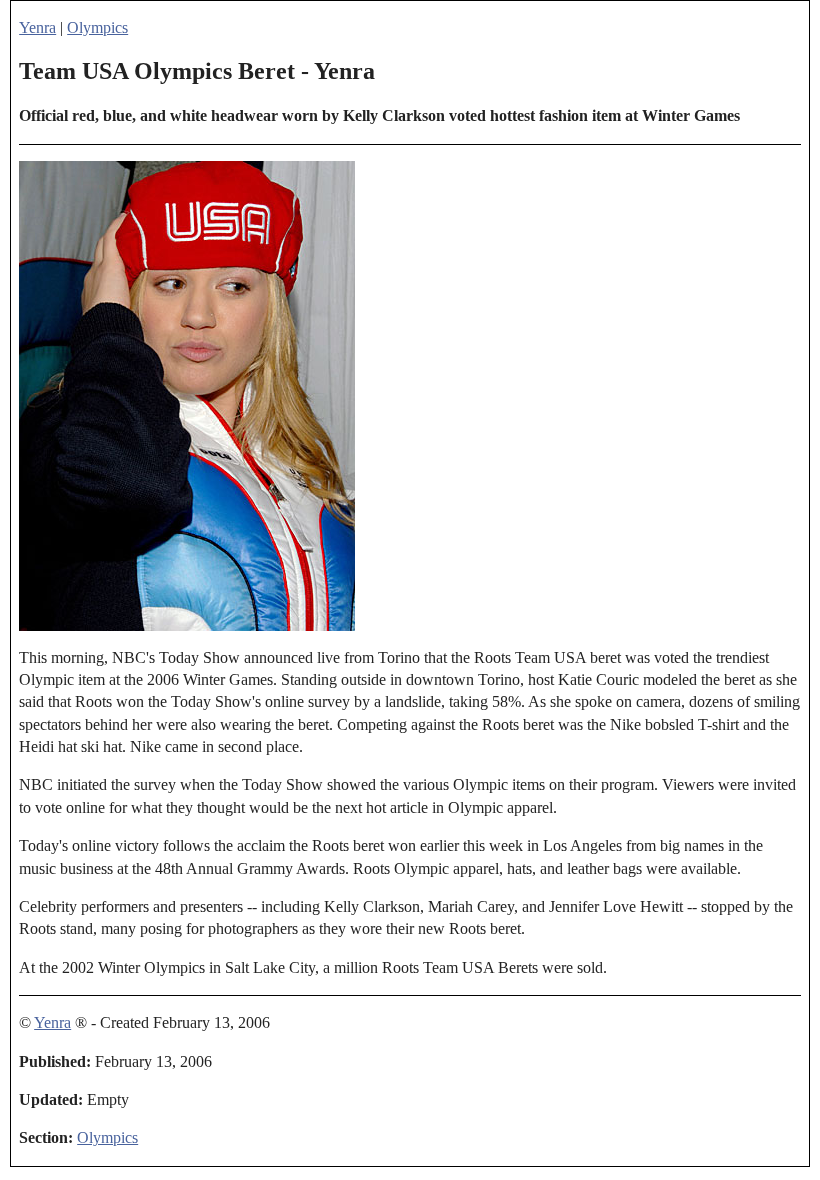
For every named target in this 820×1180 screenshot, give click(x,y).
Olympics (97, 27)
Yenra (37, 27)
